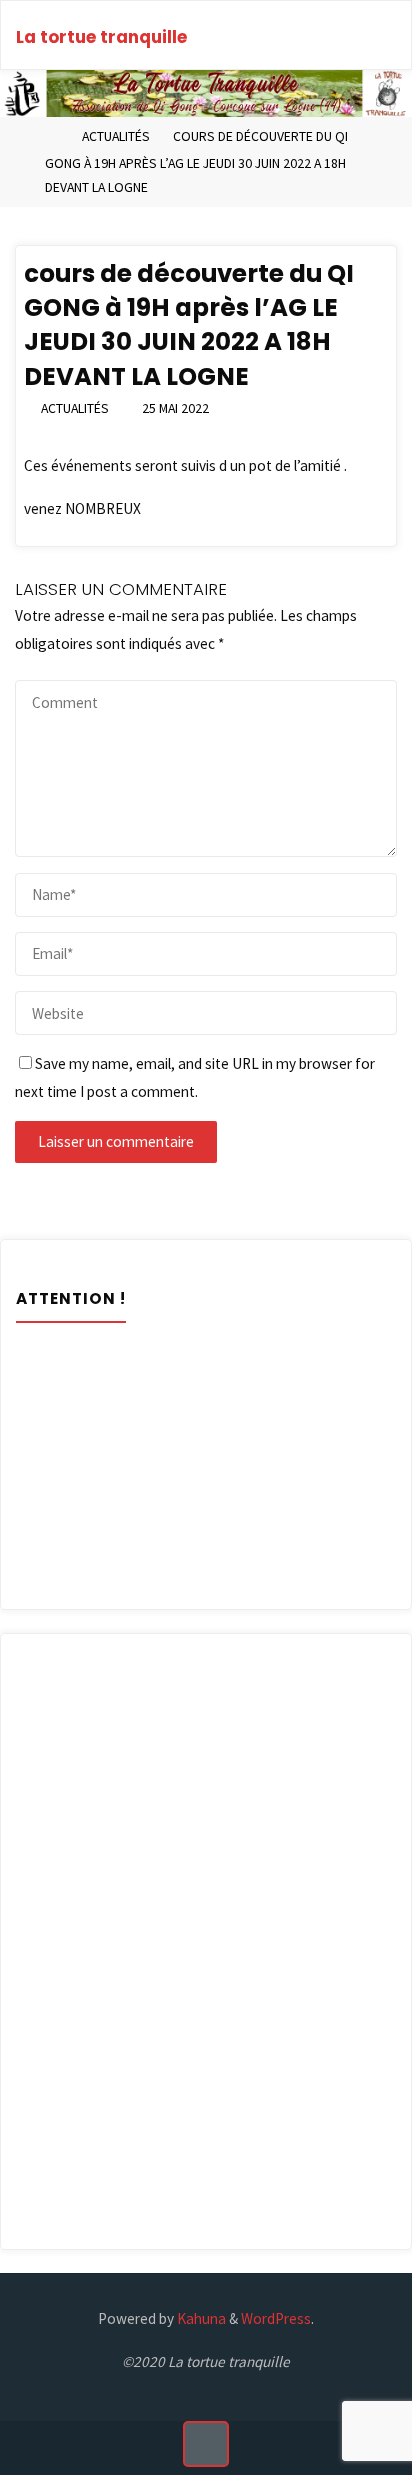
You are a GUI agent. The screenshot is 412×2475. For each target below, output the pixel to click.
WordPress (276, 2318)
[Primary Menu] (375, 36)
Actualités (116, 136)
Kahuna (200, 2318)
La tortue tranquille (101, 37)
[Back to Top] (206, 2444)
